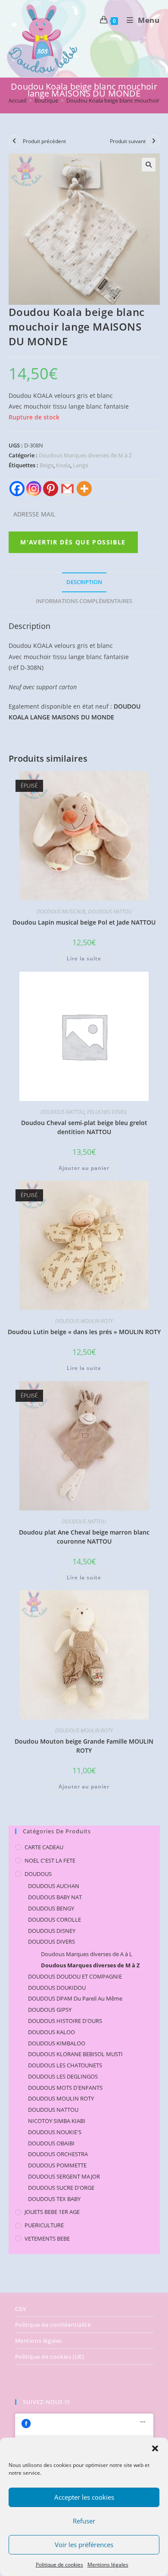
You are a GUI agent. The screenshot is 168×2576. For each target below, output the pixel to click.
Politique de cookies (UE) (50, 2357)
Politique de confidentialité (53, 2325)
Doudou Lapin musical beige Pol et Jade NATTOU (84, 922)
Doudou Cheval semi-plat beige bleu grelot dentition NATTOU (84, 1127)
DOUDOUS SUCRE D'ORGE (61, 2188)
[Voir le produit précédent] (15, 141)
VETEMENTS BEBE (47, 2238)
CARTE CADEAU (44, 1847)
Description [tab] (84, 582)
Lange (81, 465)
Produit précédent (44, 141)
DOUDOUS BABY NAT (55, 1897)
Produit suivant (128, 141)
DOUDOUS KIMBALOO (57, 2043)
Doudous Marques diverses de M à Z (85, 455)
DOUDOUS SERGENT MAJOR (64, 2176)
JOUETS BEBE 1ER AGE (52, 2212)
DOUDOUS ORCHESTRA (58, 2154)
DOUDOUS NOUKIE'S (55, 2132)
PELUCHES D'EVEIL (107, 1112)
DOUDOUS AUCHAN (54, 1886)
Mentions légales (108, 2565)
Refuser (84, 2521)
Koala (63, 465)
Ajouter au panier (84, 1168)
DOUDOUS (38, 1874)
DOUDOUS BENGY (51, 1908)
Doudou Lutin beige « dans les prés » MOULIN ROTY (84, 1332)
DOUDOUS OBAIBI (51, 2143)
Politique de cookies (59, 2565)
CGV (21, 2309)
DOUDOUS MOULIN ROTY (84, 1321)
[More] (84, 489)
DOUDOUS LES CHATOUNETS (65, 2065)
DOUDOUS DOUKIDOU (57, 1988)
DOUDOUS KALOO (51, 2032)
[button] (155, 2448)
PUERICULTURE (44, 2225)
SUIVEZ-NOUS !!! (46, 2402)
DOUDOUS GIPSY (50, 2010)
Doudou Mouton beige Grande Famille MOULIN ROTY (84, 1746)
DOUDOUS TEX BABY (54, 2199)
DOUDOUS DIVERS (51, 1941)
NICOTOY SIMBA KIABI (57, 2121)
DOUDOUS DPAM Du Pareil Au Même (75, 1998)
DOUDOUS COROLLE (54, 1919)
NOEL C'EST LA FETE (50, 1860)
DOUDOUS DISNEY (52, 1931)
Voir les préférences (84, 2545)
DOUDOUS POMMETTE (57, 2165)
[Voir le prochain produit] (154, 141)
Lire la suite (84, 958)
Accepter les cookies (84, 2497)
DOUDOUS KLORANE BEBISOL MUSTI (75, 2054)
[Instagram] (34, 489)
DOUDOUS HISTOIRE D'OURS (65, 2021)
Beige (47, 465)
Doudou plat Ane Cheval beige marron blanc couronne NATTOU (84, 1537)
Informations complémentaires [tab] (84, 601)
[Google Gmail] (67, 489)
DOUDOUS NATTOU (110, 911)
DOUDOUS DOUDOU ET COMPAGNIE (75, 1976)
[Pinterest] (51, 489)
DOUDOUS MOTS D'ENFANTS (65, 2088)
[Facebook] (17, 489)
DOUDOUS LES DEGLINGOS (63, 2076)
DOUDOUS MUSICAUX (61, 911)
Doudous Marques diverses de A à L (87, 1954)
